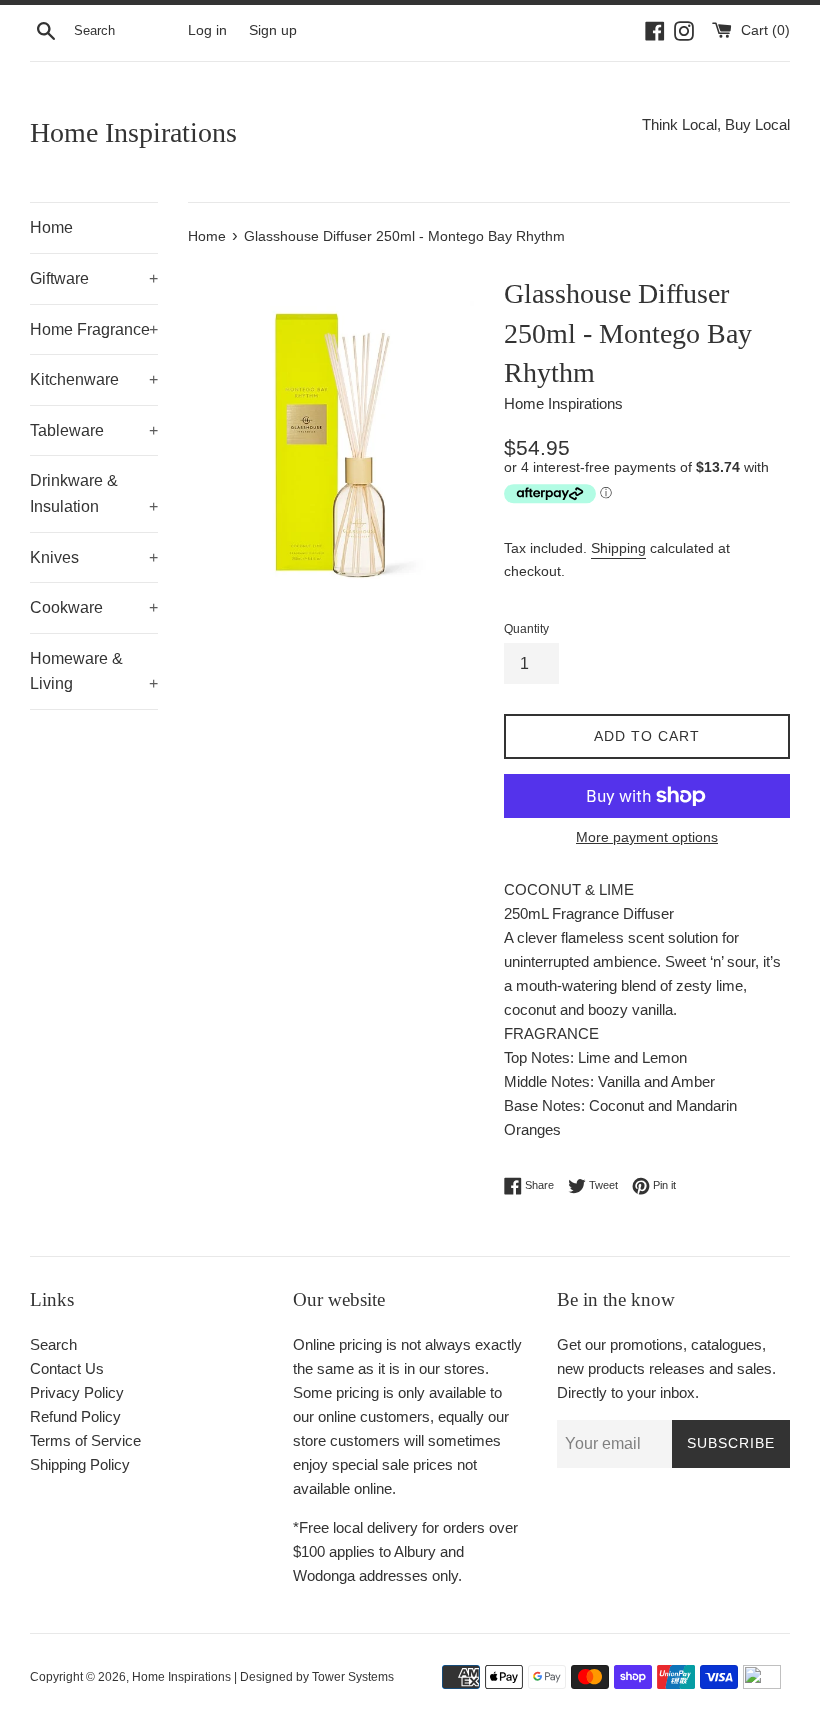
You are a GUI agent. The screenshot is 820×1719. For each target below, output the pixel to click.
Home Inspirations (133, 132)
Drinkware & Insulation (94, 493)
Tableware (94, 430)
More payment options (647, 837)
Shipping (618, 548)
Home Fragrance (94, 329)
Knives (94, 557)
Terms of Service (85, 1440)
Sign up (273, 30)
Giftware (94, 278)
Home (51, 227)
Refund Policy (75, 1416)
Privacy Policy (77, 1392)
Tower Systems (353, 1677)
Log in (207, 30)
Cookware (94, 607)
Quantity (526, 629)
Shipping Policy (80, 1464)
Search (53, 1344)
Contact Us (67, 1368)
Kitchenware (94, 379)
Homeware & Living (94, 671)
